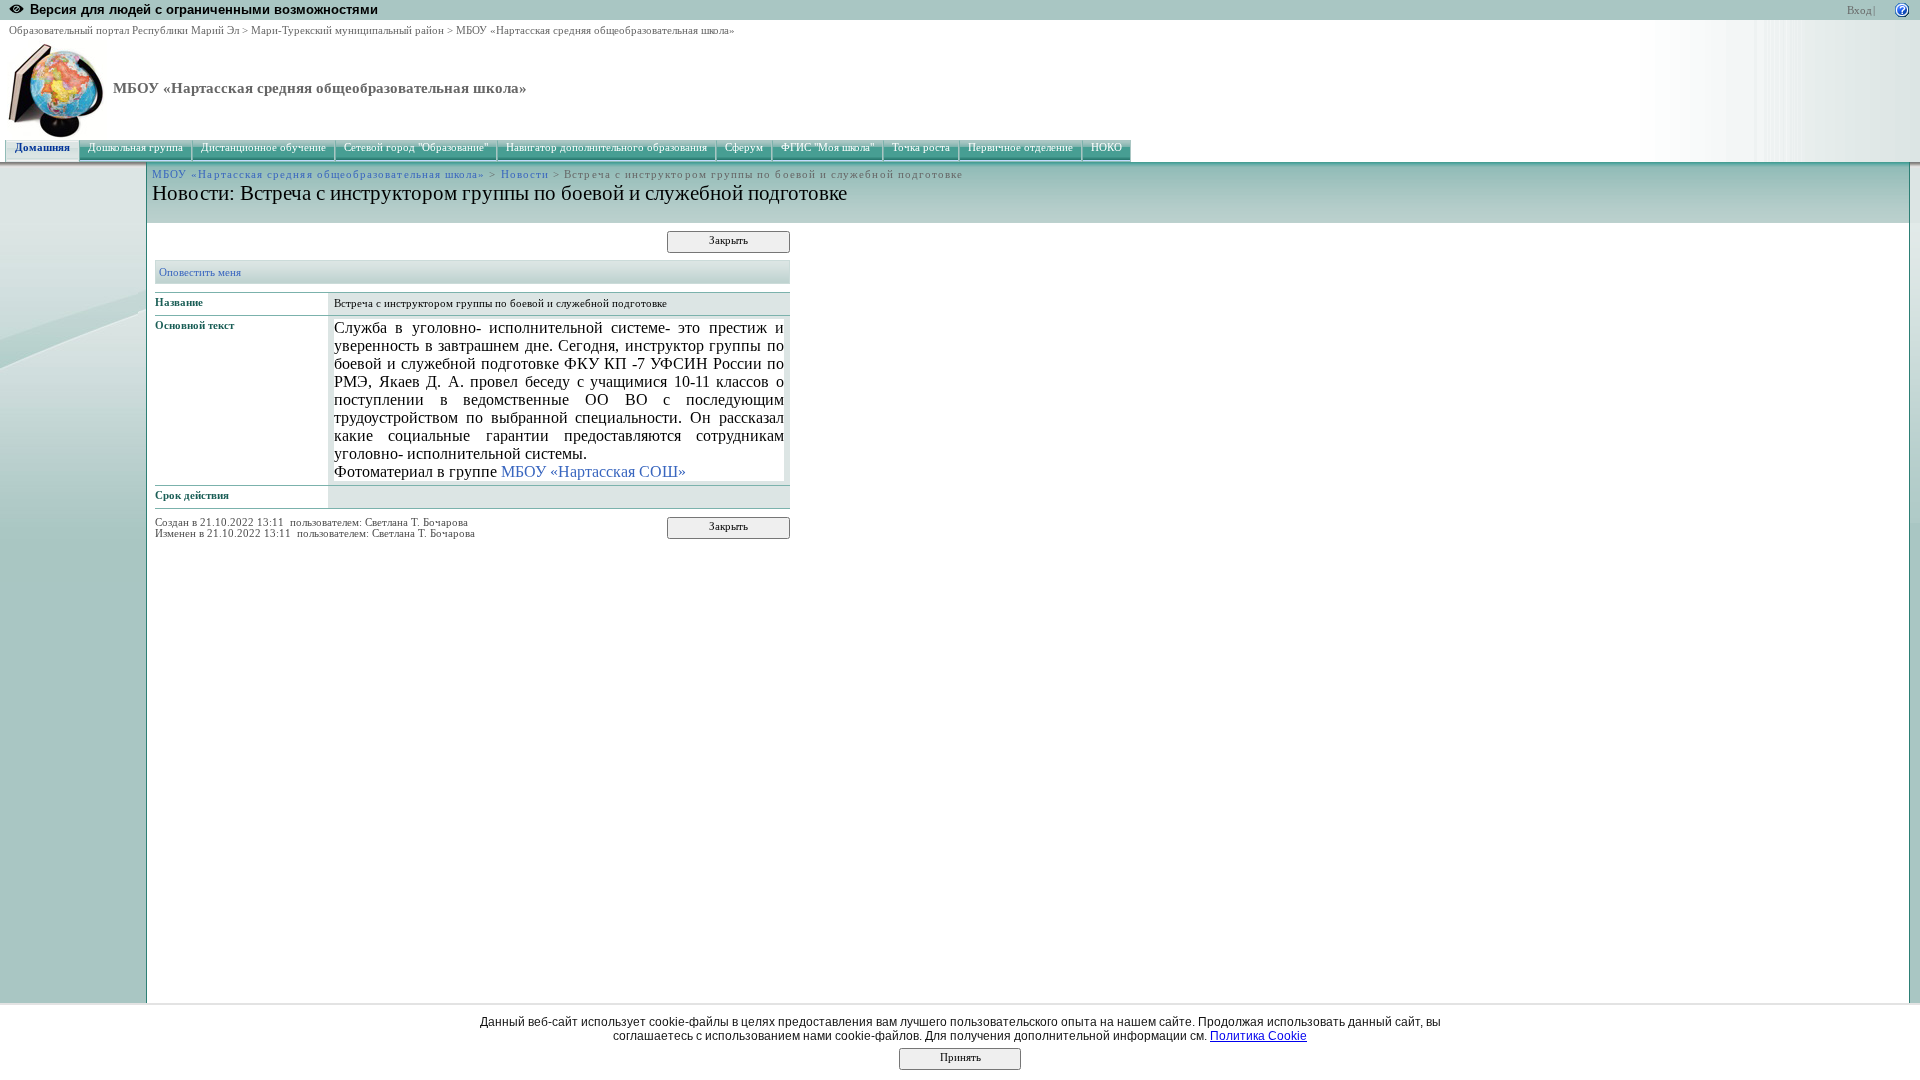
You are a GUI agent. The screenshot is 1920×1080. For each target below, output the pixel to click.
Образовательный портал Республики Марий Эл (124, 30)
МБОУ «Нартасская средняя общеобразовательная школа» (595, 30)
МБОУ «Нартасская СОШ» (593, 471)
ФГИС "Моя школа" (827, 147)
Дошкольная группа (135, 147)
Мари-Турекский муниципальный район (347, 30)
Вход (1859, 10)
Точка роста (921, 147)
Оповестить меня (200, 272)
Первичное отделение (1020, 147)
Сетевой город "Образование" (416, 147)
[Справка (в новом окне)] (1902, 8)
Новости (525, 174)
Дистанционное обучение (263, 147)
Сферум (744, 147)
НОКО (1106, 147)
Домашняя (42, 147)
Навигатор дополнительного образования (606, 147)
